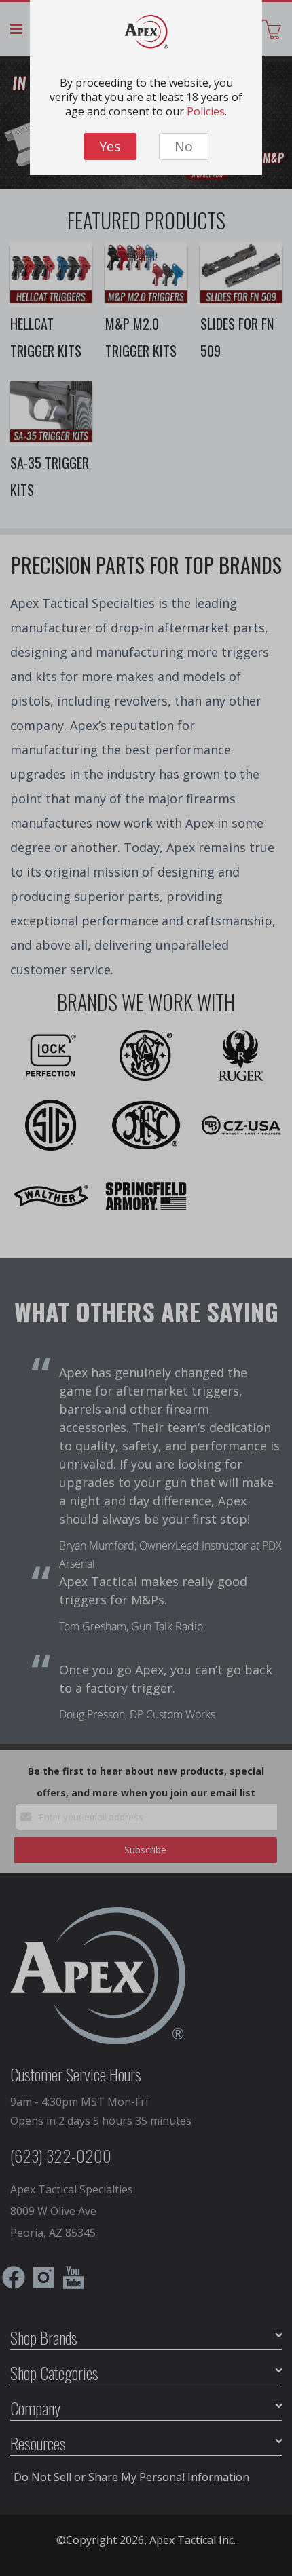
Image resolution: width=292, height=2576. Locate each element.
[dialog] (146, 1288)
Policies (206, 111)
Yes (110, 146)
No (184, 146)
